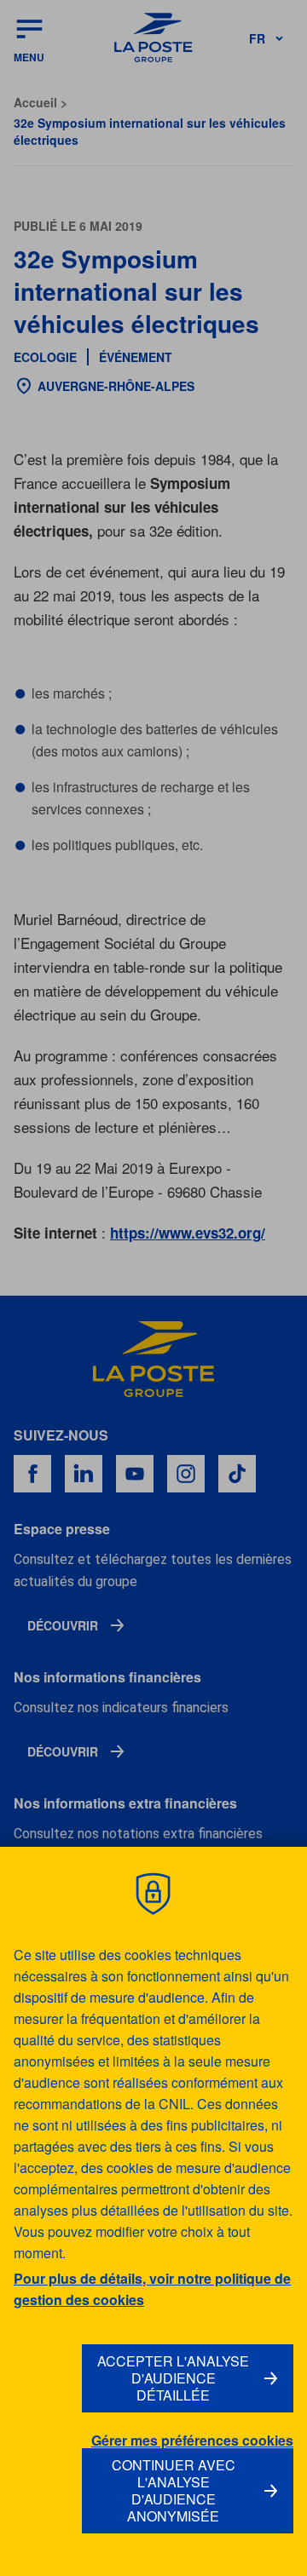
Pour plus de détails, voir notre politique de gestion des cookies (152, 2289)
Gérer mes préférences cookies (192, 2441)
